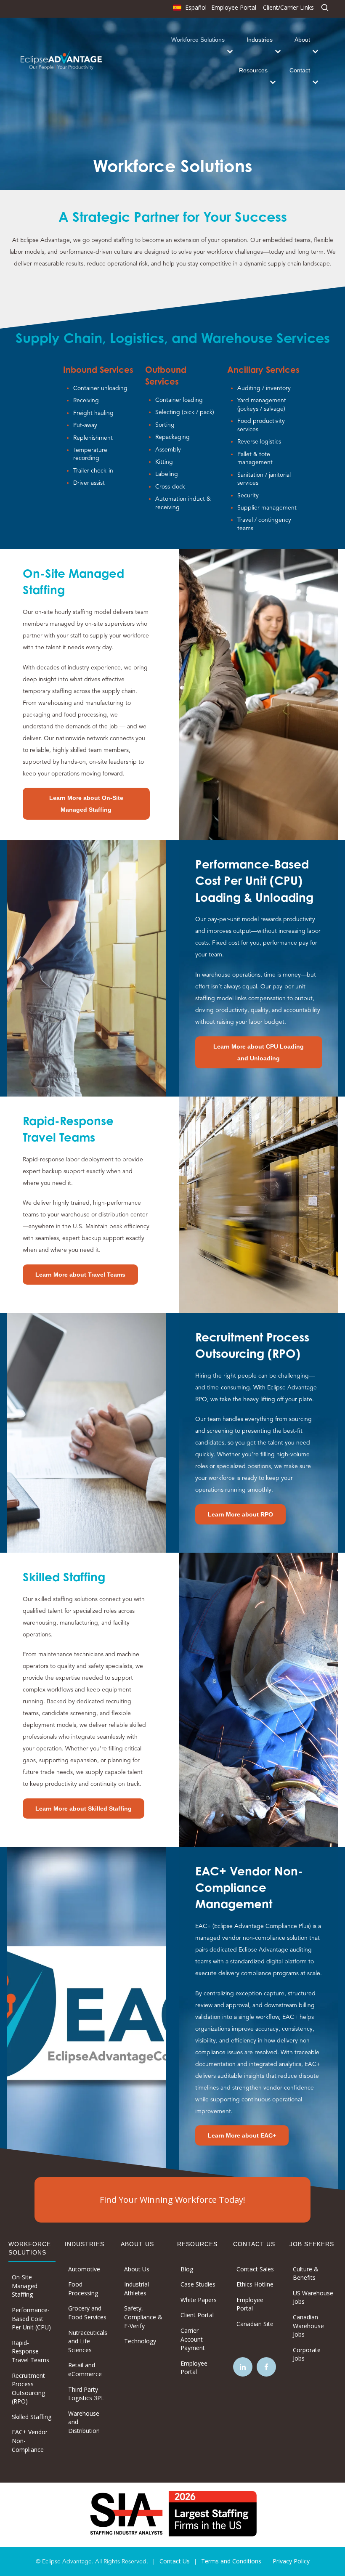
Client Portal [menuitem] (197, 2315)
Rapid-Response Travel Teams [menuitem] (31, 2351)
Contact (300, 70)
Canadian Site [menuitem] (255, 2324)
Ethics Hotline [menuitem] (255, 2284)
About (302, 40)
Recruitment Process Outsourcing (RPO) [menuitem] (28, 2389)
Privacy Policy (291, 2561)
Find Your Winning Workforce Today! (172, 2200)
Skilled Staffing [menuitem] (32, 2417)
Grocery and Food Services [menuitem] (87, 2313)
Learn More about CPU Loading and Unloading (259, 1052)
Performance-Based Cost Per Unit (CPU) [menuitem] (31, 2318)
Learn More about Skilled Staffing (84, 1809)
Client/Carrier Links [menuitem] (288, 7)
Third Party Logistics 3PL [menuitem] (86, 2394)
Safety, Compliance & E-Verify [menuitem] (143, 2317)
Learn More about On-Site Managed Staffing (86, 804)
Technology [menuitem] (140, 2341)
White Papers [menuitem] (199, 2300)
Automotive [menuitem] (84, 2269)
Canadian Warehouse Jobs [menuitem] (308, 2326)
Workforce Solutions (198, 40)
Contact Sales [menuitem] (255, 2269)
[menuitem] (189, 9)
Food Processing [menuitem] (83, 2289)
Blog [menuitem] (187, 2269)
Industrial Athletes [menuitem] (137, 2289)
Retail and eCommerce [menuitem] (85, 2369)
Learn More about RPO (240, 1514)
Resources (253, 70)
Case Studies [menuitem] (198, 2284)
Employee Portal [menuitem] (234, 7)
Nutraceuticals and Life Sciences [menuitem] (88, 2341)
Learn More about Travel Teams (80, 1275)
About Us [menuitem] (137, 2269)
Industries (260, 40)
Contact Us (175, 2561)
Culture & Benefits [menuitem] (306, 2273)
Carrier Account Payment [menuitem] (193, 2339)
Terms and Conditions (231, 2561)
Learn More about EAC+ (242, 2135)
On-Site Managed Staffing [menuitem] (25, 2286)
